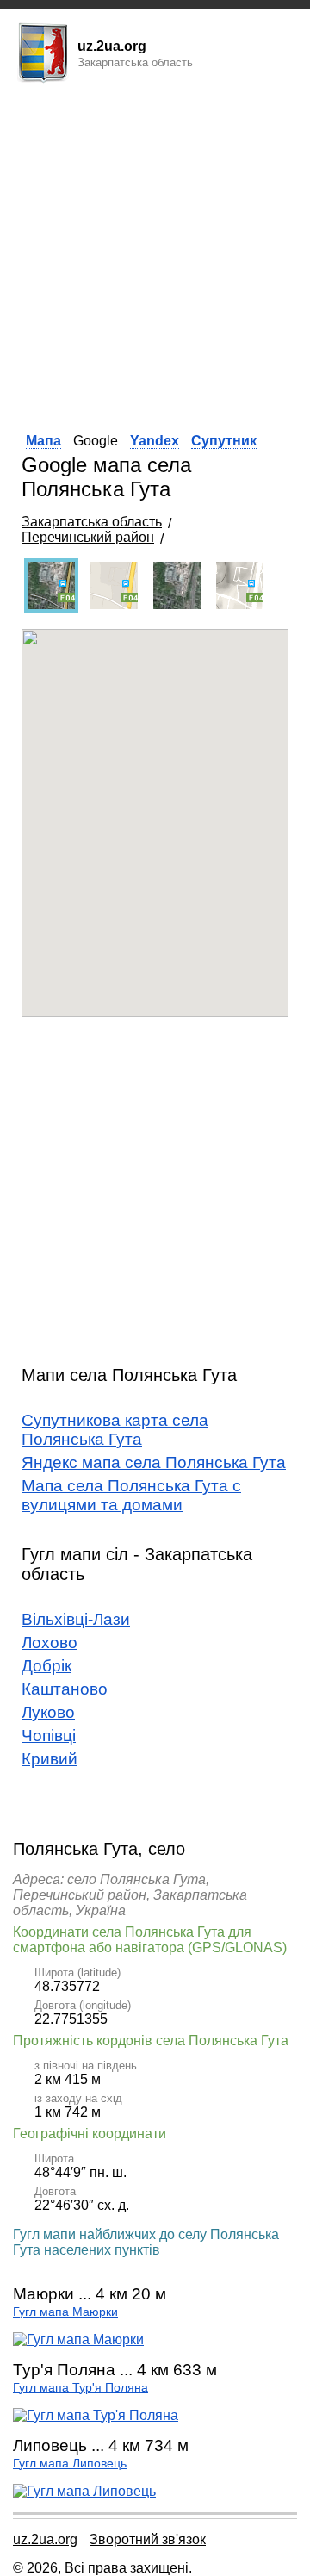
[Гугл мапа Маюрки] (78, 2340)
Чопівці (49, 1736)
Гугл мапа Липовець (70, 2464)
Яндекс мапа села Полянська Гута (154, 1462)
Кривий (50, 1759)
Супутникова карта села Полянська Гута (115, 1430)
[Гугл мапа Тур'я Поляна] (96, 2415)
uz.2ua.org (45, 2539)
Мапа (43, 441)
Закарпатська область (92, 522)
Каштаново (65, 1689)
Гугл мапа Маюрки (65, 2312)
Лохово (50, 1643)
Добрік (46, 1666)
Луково (48, 1712)
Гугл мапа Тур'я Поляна (81, 2388)
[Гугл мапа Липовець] (84, 2491)
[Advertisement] (155, 252)
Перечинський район (88, 537)
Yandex (155, 441)
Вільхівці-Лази (76, 1619)
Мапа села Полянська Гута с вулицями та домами (131, 1495)
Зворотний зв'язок (148, 2539)
